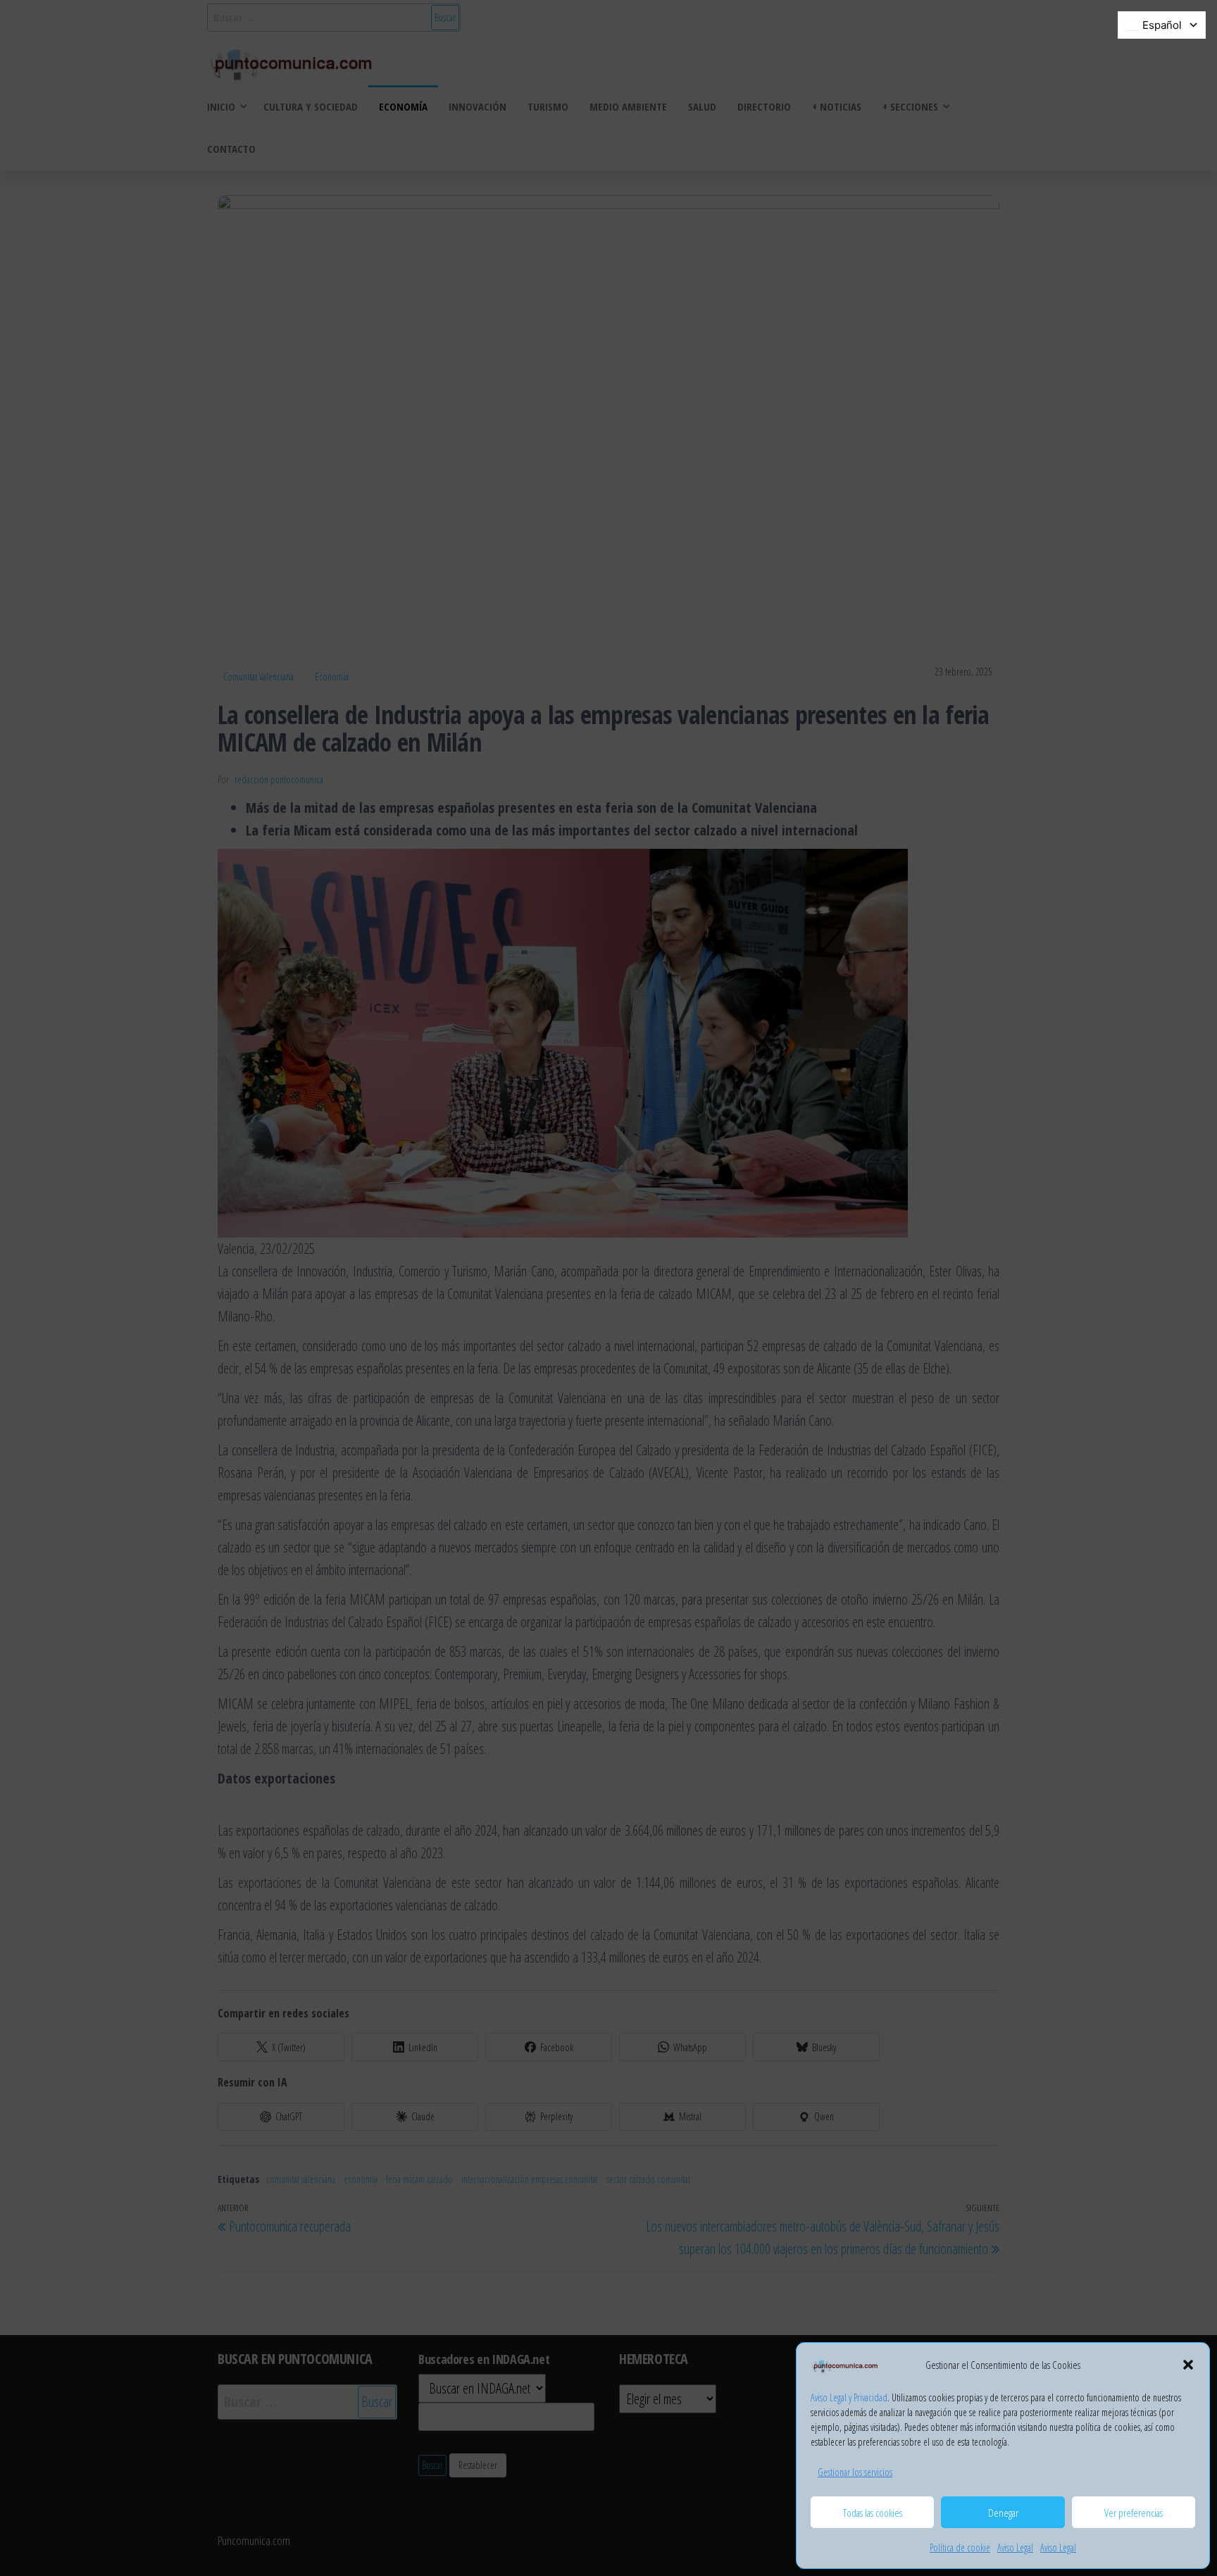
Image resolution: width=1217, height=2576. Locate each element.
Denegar (1003, 2513)
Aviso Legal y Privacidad (849, 2397)
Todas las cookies (873, 2513)
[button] (1188, 2365)
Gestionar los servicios (855, 2472)
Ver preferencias (1134, 2513)
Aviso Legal (1015, 2547)
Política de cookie (960, 2547)
